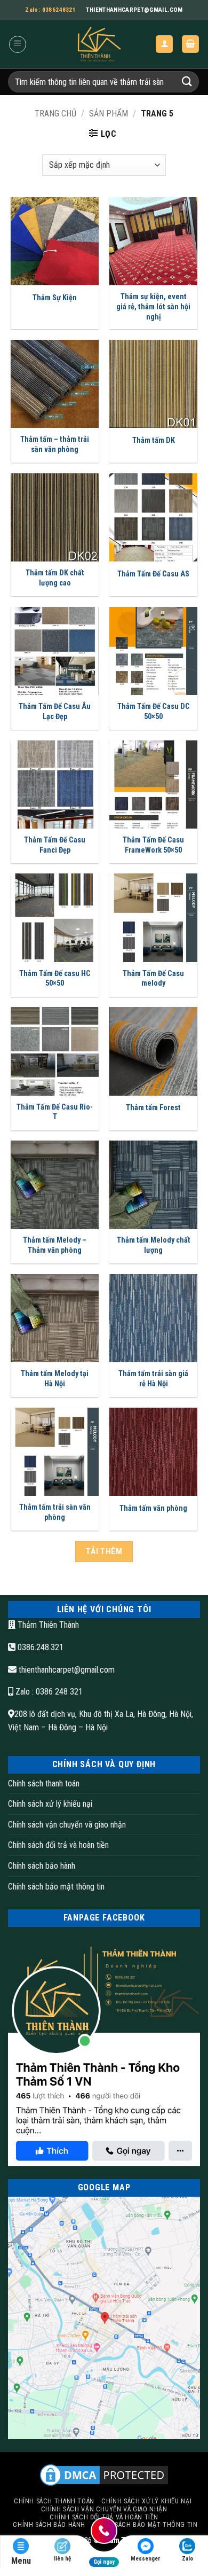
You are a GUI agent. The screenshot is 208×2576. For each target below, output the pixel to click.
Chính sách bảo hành (42, 1866)
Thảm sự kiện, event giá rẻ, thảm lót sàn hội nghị (153, 307)
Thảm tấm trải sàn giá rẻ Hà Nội (153, 1379)
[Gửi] (187, 81)
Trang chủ (55, 114)
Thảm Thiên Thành (47, 1625)
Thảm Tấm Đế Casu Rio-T (55, 1112)
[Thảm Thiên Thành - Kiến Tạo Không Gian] (98, 44)
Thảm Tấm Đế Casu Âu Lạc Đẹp (55, 712)
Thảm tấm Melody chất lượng (154, 1245)
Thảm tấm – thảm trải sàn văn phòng (55, 444)
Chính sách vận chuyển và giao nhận (67, 1825)
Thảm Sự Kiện (55, 298)
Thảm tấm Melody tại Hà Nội (55, 1379)
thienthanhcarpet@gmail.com (67, 1670)
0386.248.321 (39, 1647)
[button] (18, 44)
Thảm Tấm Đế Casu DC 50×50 (154, 712)
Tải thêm (104, 1551)
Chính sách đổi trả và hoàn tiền (58, 1845)
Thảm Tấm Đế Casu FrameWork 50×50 (153, 845)
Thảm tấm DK (154, 440)
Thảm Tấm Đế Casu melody (153, 979)
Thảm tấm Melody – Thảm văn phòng (55, 1245)
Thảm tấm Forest (153, 1108)
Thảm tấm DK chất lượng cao (55, 578)
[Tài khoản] (164, 44)
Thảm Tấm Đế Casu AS (153, 574)
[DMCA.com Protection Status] (104, 2475)
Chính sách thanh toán (44, 1783)
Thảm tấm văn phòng (153, 1508)
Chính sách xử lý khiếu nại (50, 1804)
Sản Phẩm (109, 114)
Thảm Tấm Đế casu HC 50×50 (55, 979)
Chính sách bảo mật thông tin (56, 1887)
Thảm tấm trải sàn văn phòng (55, 1512)
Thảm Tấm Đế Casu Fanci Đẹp (55, 845)
